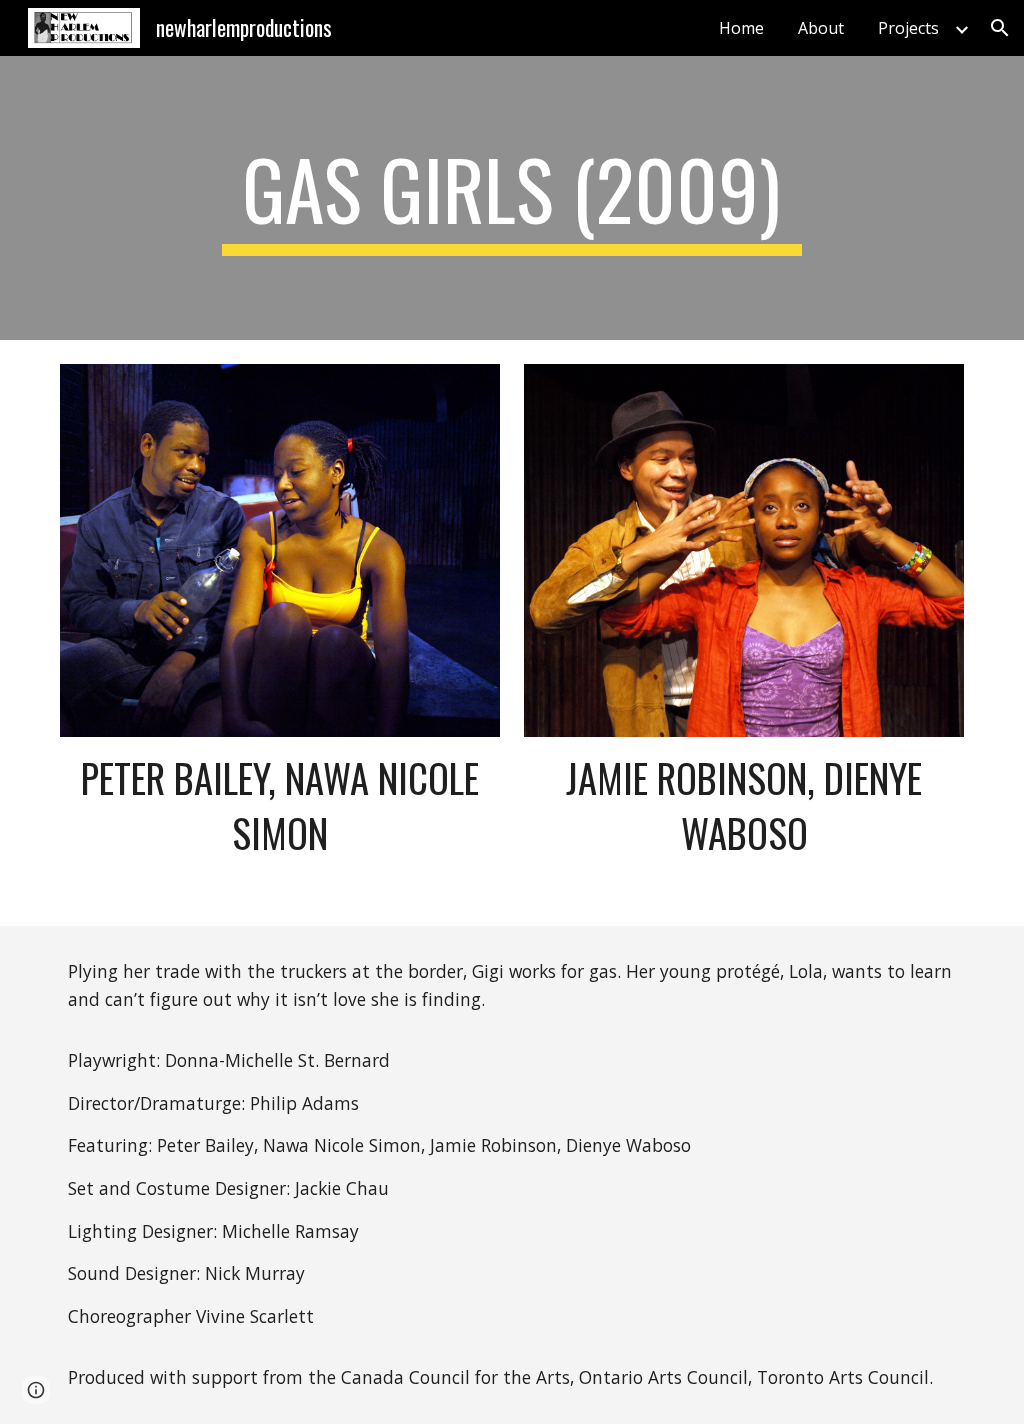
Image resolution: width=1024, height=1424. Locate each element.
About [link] (821, 28)
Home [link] (741, 28)
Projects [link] (908, 28)
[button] (1000, 28)
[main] (511, 198)
